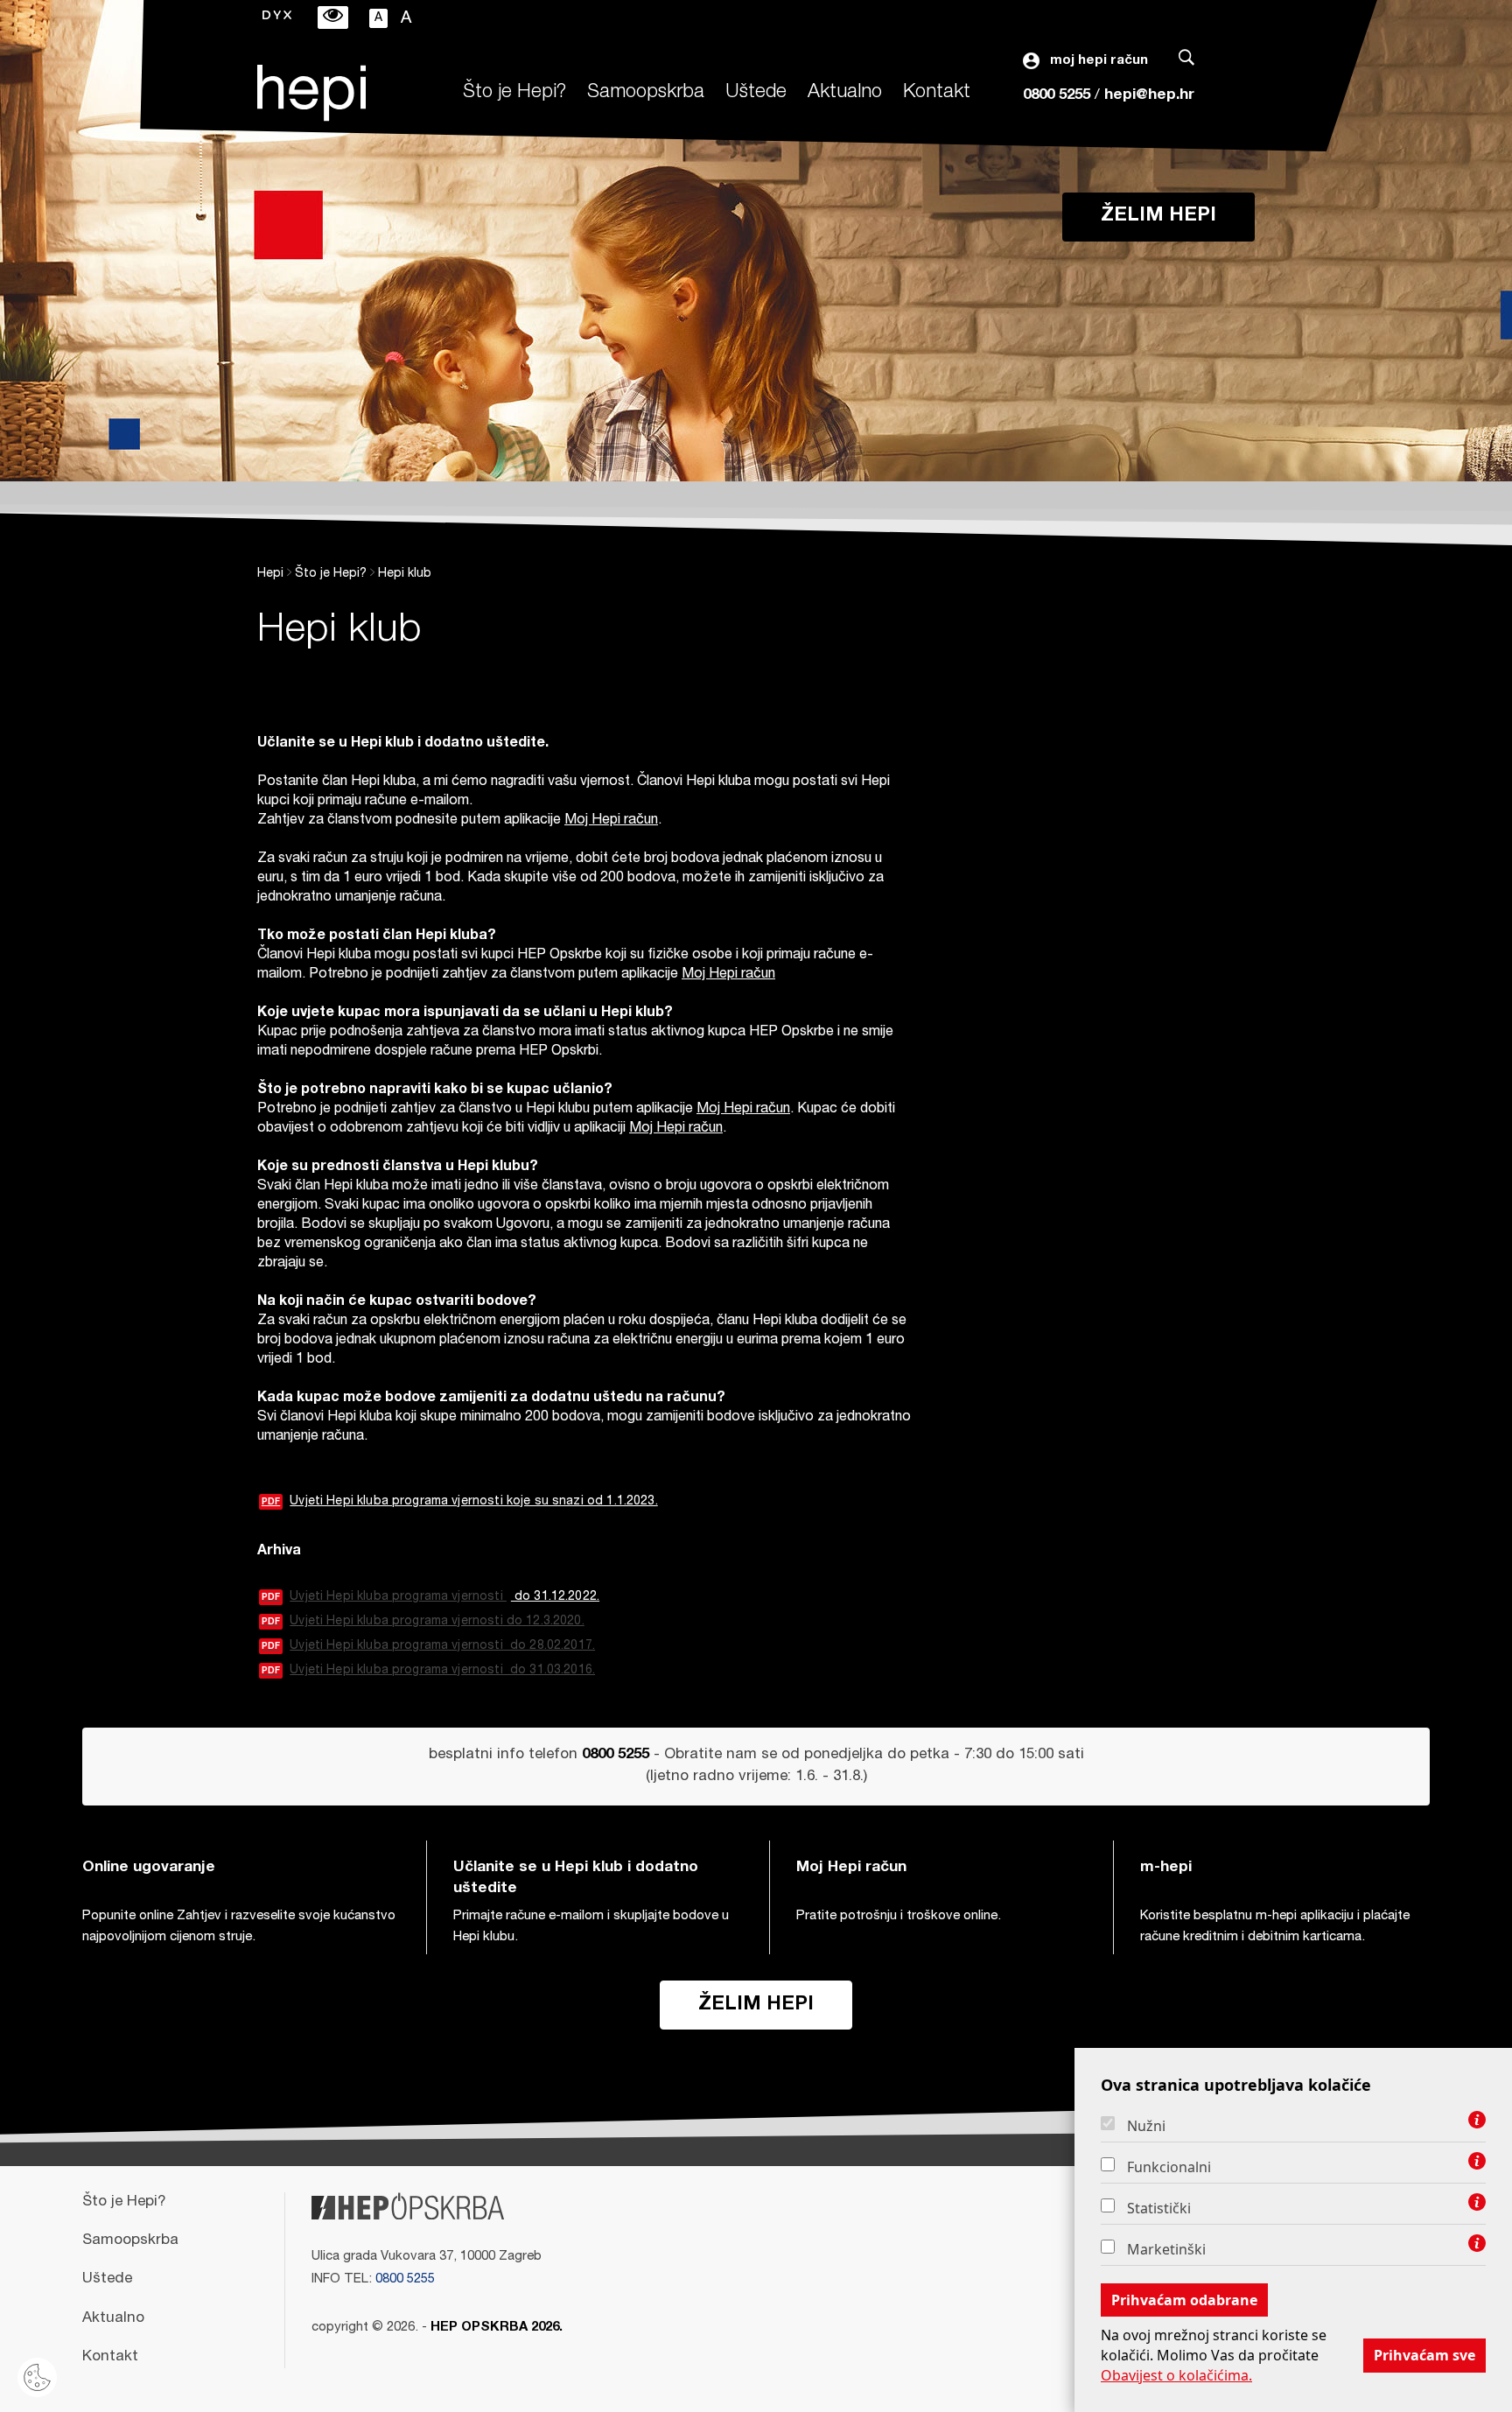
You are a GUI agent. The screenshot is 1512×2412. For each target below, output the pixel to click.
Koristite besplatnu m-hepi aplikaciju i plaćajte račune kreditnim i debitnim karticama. (1275, 1927)
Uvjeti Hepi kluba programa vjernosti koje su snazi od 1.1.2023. (460, 1502)
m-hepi (1166, 1868)
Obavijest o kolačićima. (1176, 2375)
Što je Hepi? (514, 93)
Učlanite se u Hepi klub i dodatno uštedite (576, 1879)
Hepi (270, 574)
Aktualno (845, 93)
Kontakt (937, 93)
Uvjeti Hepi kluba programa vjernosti (384, 1597)
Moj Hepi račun (611, 821)
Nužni (1146, 2126)
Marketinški (1166, 2249)
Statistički (1159, 2208)
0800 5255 (1057, 96)
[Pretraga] (1186, 61)
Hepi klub (405, 574)
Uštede (756, 93)
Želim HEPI (1158, 216)
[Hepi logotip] (311, 93)
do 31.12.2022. (555, 1597)
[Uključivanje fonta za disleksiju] (277, 17)
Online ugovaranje (149, 1868)
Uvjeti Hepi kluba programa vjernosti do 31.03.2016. (428, 1671)
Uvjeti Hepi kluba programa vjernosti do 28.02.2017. (428, 1646)
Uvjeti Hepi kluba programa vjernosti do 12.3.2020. (423, 1622)
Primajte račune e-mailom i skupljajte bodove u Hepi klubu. (591, 1927)
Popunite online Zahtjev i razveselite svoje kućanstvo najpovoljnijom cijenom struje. (239, 1927)
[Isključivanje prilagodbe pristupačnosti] (333, 18)
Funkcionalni (1169, 2167)
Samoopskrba (646, 93)
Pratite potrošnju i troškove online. (899, 1916)
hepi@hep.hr (1149, 96)
